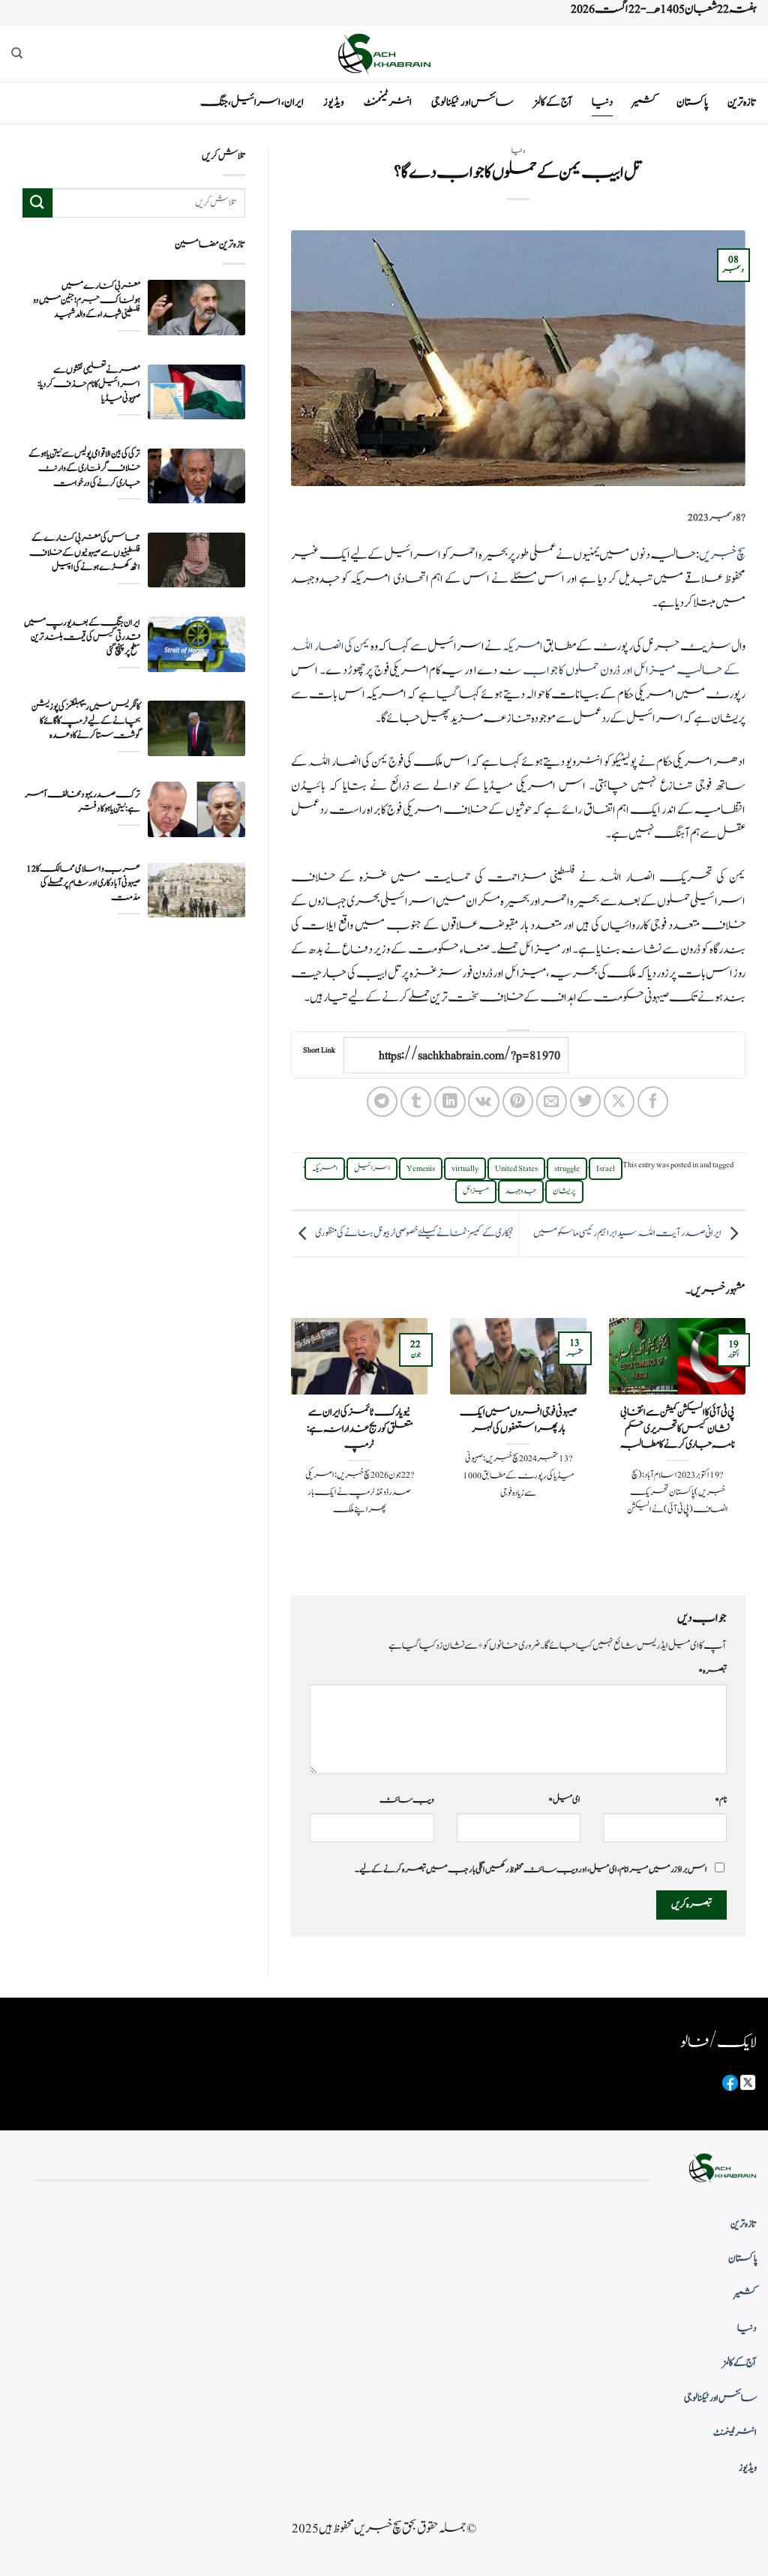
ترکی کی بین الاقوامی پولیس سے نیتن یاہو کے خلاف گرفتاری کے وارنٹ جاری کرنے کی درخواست (84, 468)
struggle (567, 1169)
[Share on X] (619, 1102)
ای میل (564, 1800)
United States (516, 1169)
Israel (606, 1169)
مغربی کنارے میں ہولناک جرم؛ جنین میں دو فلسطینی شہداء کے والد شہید (87, 300)
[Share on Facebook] (653, 1102)
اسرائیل (372, 1169)
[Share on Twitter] (585, 1102)
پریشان (564, 1191)
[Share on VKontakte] (483, 1102)
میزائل (476, 1191)
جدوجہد (521, 1191)
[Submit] (37, 203)
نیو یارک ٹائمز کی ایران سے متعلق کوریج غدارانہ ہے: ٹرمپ (360, 1429)
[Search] (17, 53)
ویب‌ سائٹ (406, 1800)
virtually (465, 1169)
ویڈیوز (334, 102)
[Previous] (748, 1444)
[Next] (288, 1444)
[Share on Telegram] (382, 1102)
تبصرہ (712, 1671)
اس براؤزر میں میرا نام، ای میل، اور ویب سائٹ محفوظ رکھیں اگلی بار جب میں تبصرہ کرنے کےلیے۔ (531, 1869)
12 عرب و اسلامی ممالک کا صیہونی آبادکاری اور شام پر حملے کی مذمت (83, 883)
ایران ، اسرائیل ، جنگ (252, 102)
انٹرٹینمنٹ (388, 102)
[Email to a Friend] (552, 1102)
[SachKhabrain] (384, 54)
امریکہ (523, 647)
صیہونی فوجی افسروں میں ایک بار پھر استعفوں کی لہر (518, 1420)
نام (721, 1800)
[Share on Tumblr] (416, 1102)
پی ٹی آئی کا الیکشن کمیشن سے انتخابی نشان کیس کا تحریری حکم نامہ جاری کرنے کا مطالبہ (678, 1429)
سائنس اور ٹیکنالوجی (472, 102)
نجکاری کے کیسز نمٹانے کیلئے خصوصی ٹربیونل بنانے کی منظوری (414, 1233)
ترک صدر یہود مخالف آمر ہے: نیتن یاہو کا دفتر (82, 802)
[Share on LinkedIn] (450, 1102)
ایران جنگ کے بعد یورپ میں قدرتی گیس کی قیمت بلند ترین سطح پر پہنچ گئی (82, 637)
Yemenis (421, 1169)
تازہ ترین (742, 102)
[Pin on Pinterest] (518, 1102)
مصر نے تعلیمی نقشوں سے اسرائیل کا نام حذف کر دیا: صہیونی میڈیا (89, 384)
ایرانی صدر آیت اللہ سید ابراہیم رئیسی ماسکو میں (627, 1233)
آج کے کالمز (553, 102)
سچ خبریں (722, 555)
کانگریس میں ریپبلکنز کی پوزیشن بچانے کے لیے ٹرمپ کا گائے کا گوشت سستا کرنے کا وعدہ (86, 721)
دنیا (602, 102)
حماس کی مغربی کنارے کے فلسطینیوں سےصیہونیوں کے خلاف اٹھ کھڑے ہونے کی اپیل (85, 552)
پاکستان (692, 102)
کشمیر (645, 102)
